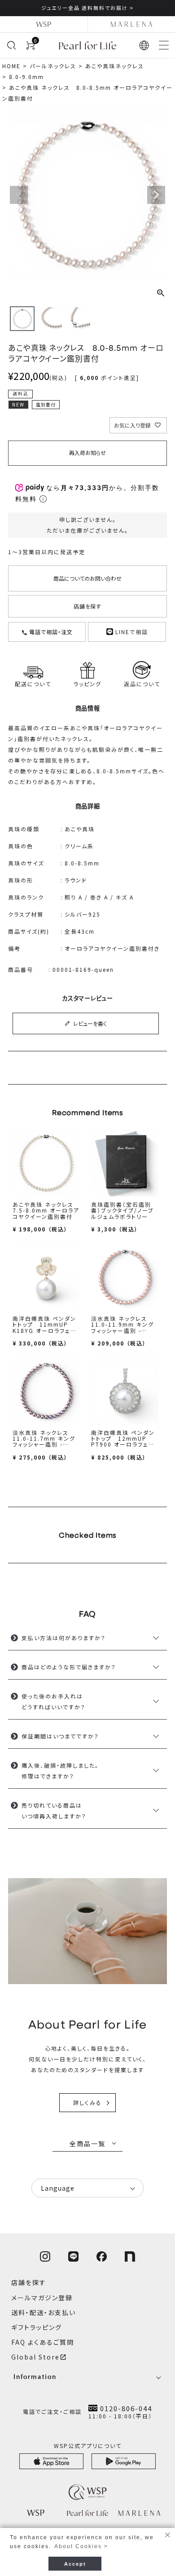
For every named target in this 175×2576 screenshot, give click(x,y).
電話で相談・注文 (50, 632)
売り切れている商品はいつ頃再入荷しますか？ (54, 1811)
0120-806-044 (126, 2408)
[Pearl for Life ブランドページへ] (87, 45)
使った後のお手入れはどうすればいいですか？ (54, 1701)
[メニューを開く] (164, 45)
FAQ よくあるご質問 (43, 2342)
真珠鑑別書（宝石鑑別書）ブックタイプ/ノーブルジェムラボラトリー (122, 1210)
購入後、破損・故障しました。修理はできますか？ (60, 1771)
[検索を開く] (11, 45)
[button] (144, 45)
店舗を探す (88, 606)
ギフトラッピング (37, 2327)
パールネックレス (53, 66)
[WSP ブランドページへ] (44, 24)
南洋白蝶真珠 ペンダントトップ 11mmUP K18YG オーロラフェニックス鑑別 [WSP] (44, 1327)
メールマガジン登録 (42, 2298)
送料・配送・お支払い (44, 2312)
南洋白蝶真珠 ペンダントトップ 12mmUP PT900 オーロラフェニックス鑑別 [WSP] (123, 1441)
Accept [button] (75, 2564)
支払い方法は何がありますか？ (64, 1638)
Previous (19, 195)
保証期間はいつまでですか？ (60, 1736)
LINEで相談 (131, 632)
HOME (11, 66)
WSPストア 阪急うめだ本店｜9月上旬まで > (89, 8)
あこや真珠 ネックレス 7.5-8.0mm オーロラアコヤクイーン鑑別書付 (46, 1210)
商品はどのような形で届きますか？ (69, 1667)
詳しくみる (87, 2102)
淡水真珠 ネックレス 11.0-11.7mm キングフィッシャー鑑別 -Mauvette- (44, 1441)
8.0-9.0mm (26, 77)
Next (156, 195)
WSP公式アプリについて (88, 2446)
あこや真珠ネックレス (115, 66)
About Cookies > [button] (81, 2546)
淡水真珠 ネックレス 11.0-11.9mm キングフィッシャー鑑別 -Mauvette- (122, 1327)
